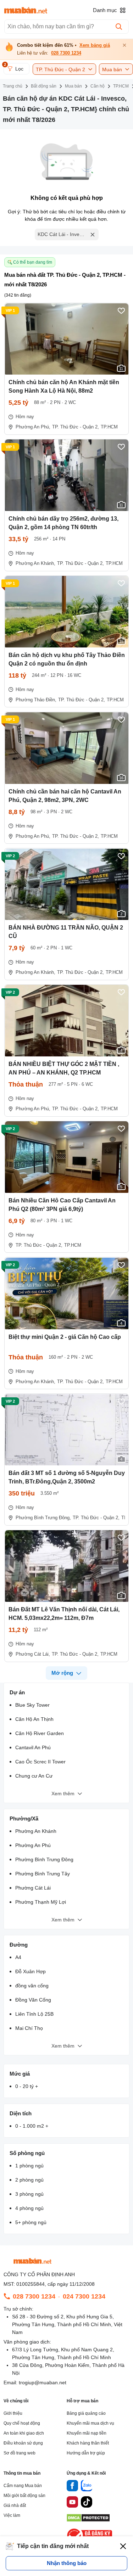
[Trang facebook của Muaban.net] (72, 2487)
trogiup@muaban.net (43, 2383)
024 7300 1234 (84, 2296)
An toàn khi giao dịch (24, 2433)
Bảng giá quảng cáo (86, 2413)
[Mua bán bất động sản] (26, 10)
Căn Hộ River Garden (40, 1733)
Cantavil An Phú (33, 1747)
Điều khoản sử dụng (23, 2443)
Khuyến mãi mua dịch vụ (90, 2423)
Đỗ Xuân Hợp (31, 1971)
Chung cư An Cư (34, 1776)
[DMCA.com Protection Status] (88, 2520)
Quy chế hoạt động (22, 2423)
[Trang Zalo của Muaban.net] (87, 2487)
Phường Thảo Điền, (36, 700)
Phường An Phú (33, 1845)
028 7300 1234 (66, 53)
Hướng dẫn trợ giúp (86, 2453)
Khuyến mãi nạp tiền (87, 2433)
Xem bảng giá (95, 45)
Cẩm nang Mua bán (23, 2486)
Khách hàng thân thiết (88, 2443)
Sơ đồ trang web (20, 2453)
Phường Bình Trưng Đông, (43, 1518)
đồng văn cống (32, 1986)
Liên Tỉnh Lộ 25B (34, 2014)
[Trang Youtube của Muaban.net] (72, 2503)
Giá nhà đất (15, 2505)
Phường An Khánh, (35, 563)
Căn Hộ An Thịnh (34, 1719)
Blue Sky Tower (32, 1705)
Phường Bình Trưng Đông (44, 1859)
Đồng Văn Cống (33, 2000)
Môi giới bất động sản (24, 2496)
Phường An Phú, (33, 427)
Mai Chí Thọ (29, 2028)
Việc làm (12, 2515)
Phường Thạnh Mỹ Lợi (41, 1902)
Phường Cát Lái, (33, 1654)
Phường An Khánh (36, 1831)
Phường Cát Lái (33, 1888)
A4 (18, 1957)
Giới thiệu (13, 2413)
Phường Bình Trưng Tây (43, 1874)
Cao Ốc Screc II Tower (40, 1762)
